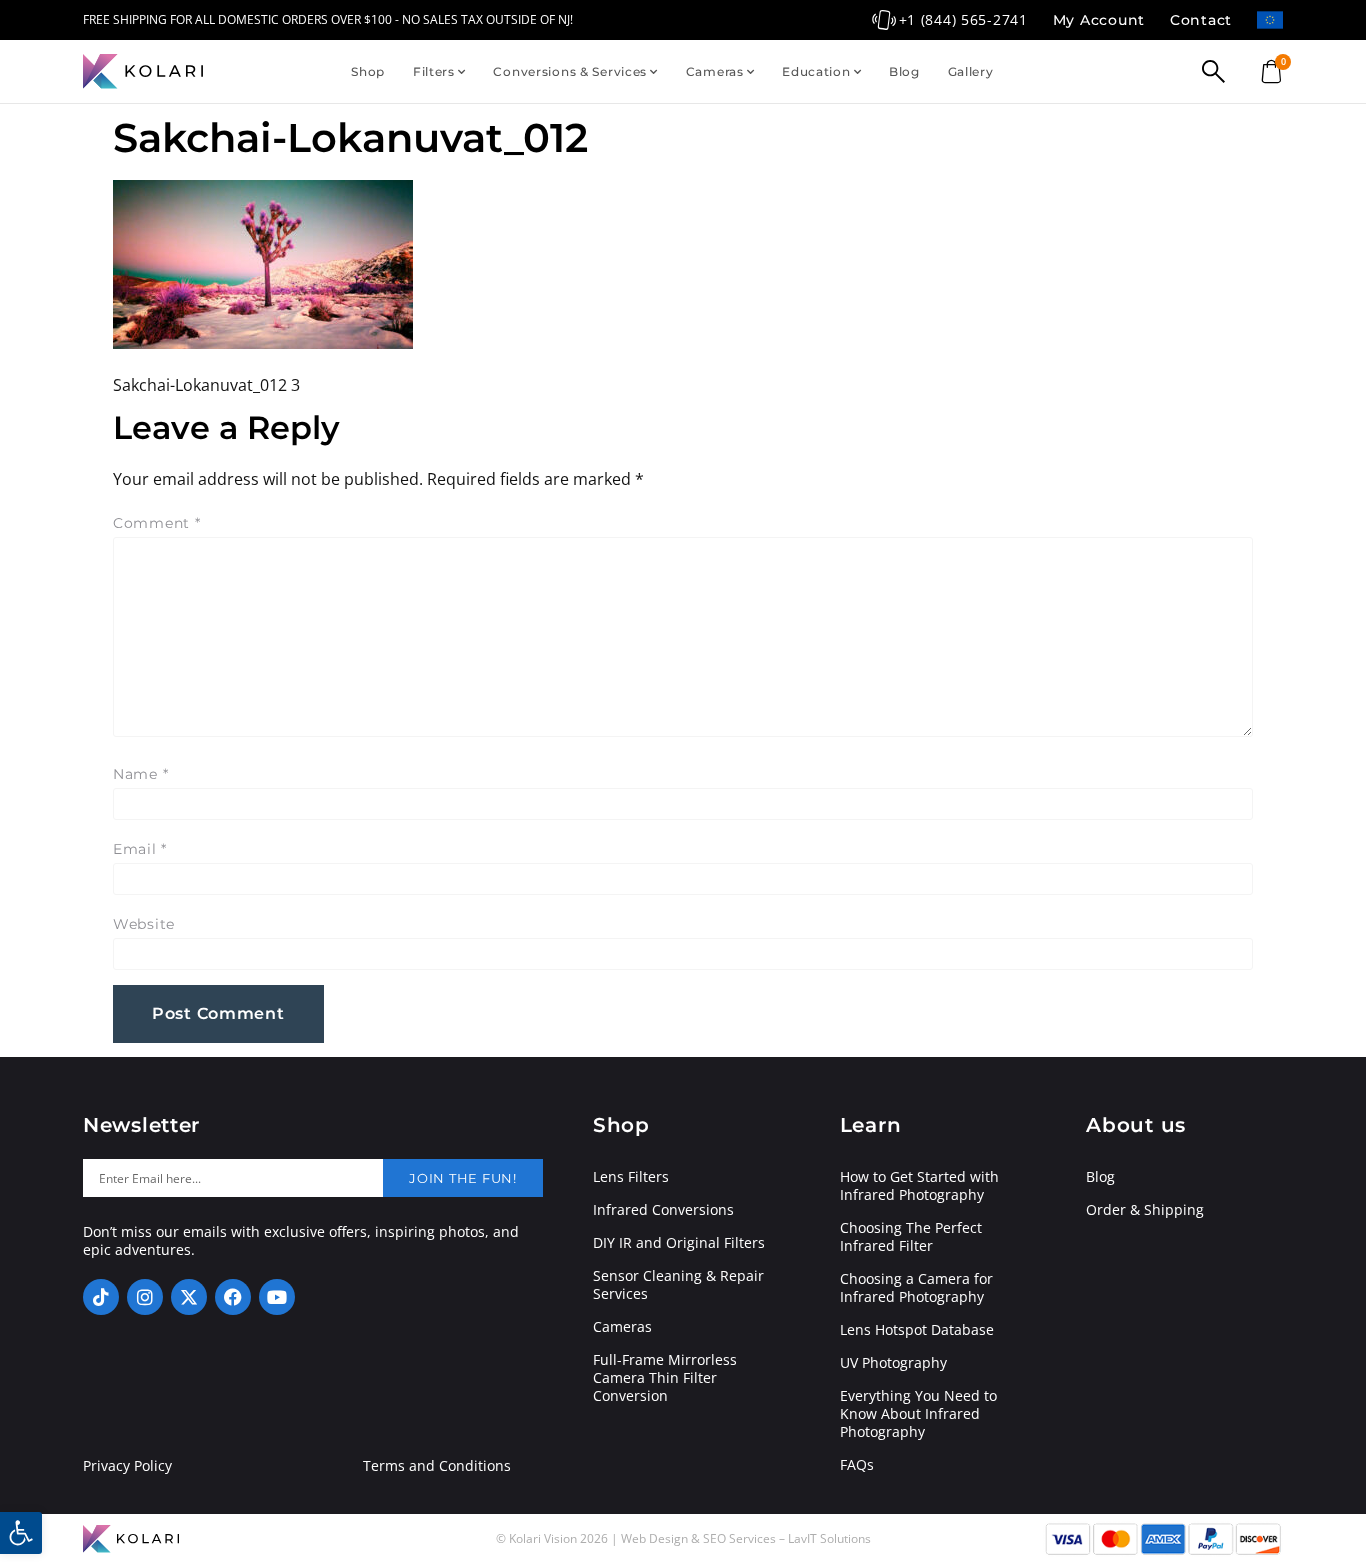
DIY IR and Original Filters (679, 1243)
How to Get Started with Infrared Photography (919, 1186)
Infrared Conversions (663, 1210)
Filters (434, 71)
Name (140, 774)
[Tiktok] (101, 1297)
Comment (157, 523)
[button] (21, 1533)
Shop (368, 71)
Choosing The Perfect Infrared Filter (911, 1237)
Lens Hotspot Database (917, 1330)
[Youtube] (277, 1297)
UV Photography (893, 1363)
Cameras (715, 71)
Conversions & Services (570, 71)
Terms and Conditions (437, 1466)
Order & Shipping (1145, 1210)
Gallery (971, 71)
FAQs (857, 1465)
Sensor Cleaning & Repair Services (678, 1285)
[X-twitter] (189, 1297)
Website (144, 924)
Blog (904, 71)
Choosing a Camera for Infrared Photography (916, 1288)
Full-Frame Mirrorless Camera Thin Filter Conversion (665, 1378)
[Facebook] (233, 1297)
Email (140, 849)
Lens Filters (631, 1177)
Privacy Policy (127, 1466)
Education (816, 71)
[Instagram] (145, 1297)
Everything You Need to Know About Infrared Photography (918, 1414)
